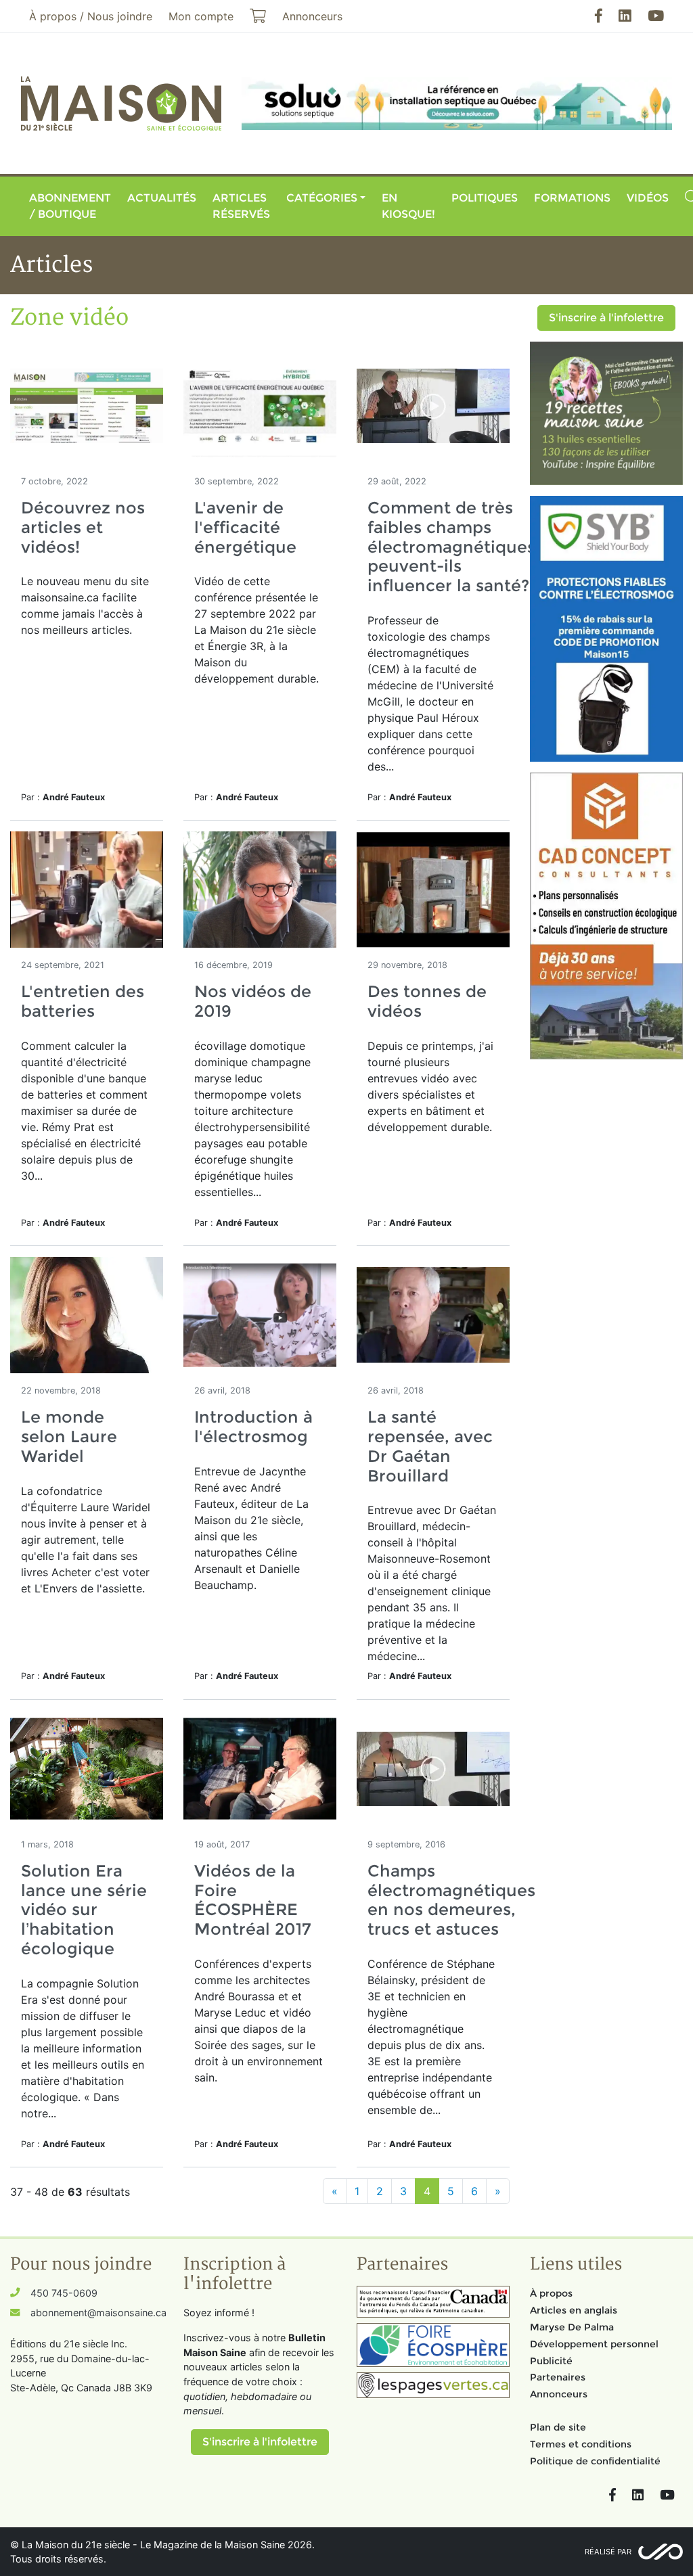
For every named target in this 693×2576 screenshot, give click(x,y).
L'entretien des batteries (83, 1001)
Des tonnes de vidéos (427, 1001)
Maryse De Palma (572, 2327)
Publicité (551, 2361)
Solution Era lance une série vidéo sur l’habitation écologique (84, 1910)
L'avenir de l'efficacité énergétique (245, 527)
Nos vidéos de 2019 (253, 1001)
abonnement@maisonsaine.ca (98, 2313)
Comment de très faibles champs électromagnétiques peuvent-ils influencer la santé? (451, 547)
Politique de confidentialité (595, 2461)
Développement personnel (594, 2344)
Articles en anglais (574, 2310)
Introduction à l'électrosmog (253, 1427)
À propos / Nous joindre (91, 16)
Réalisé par (608, 2552)
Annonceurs (559, 2394)
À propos (551, 2293)
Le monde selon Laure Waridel (69, 1436)
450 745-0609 (64, 2293)
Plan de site (558, 2427)
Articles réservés (241, 206)
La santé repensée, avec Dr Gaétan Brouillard (430, 1446)
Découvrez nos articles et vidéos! (83, 527)
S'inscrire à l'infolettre (606, 318)
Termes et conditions (581, 2444)
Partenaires (558, 2377)
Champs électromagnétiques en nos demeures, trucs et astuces (451, 1900)
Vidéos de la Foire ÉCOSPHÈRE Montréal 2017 (253, 1900)
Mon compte (201, 16)
